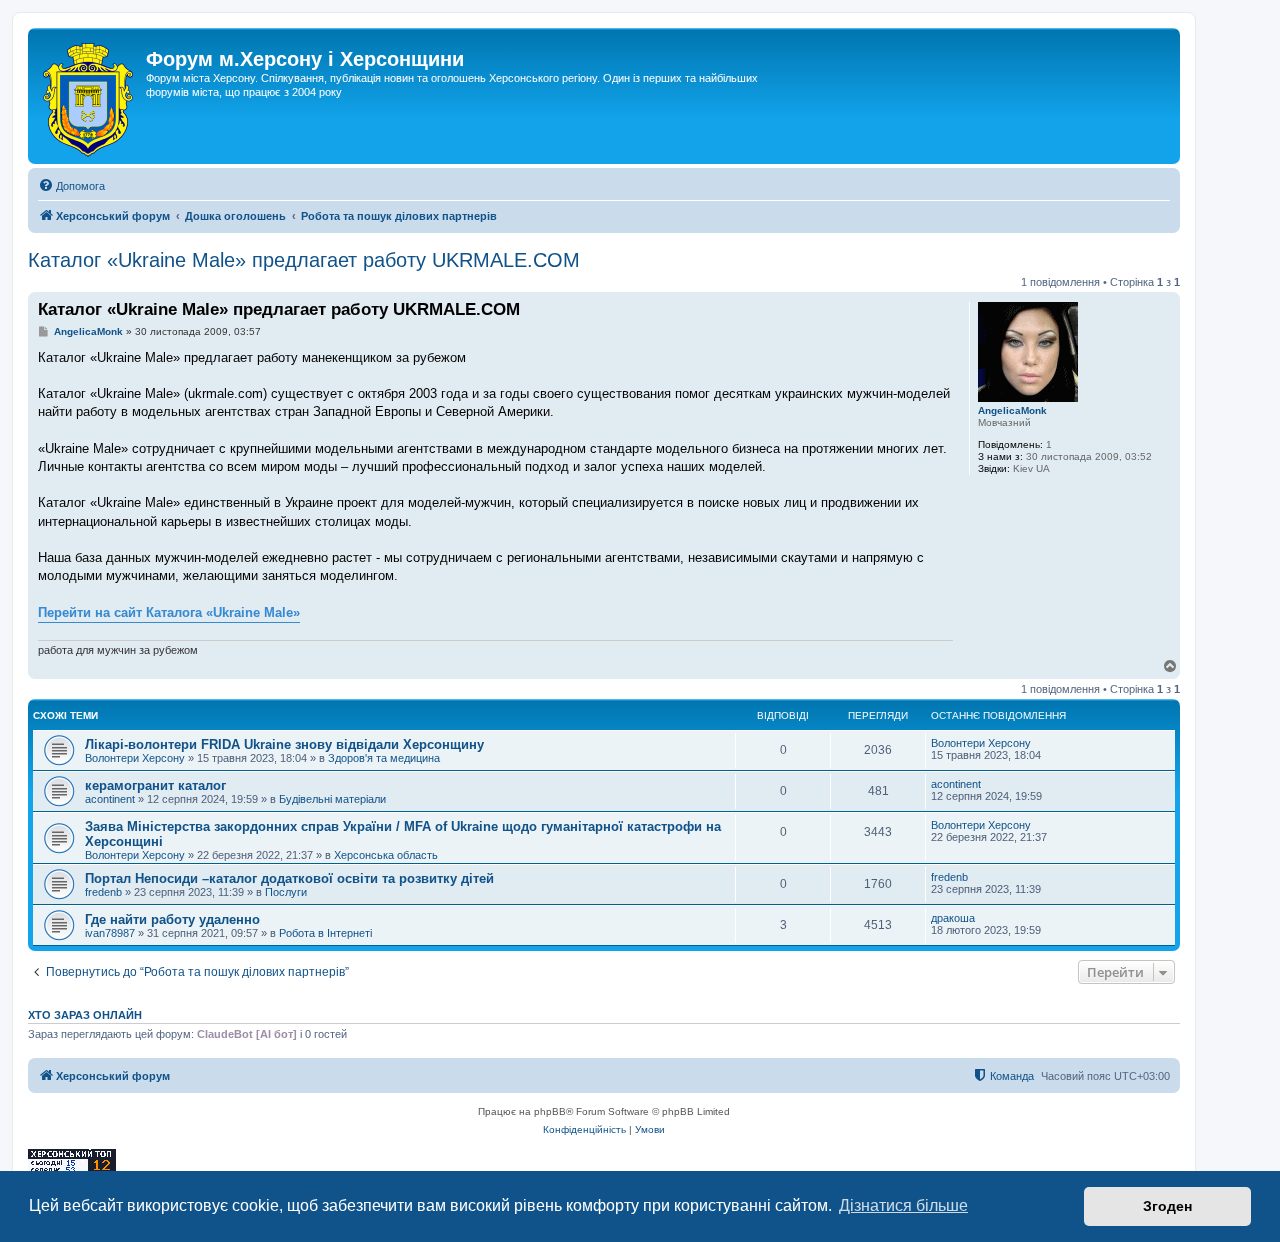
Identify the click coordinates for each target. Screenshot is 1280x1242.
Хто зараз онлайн (85, 1015)
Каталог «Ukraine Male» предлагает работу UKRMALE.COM (304, 260)
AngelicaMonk (1012, 410)
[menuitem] (71, 186)
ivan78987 (110, 933)
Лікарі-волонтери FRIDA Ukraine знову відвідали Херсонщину (284, 744)
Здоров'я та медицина (384, 758)
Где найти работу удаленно (172, 919)
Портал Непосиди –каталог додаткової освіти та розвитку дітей (289, 878)
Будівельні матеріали (332, 799)
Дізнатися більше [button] (903, 1205)
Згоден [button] (1167, 1206)
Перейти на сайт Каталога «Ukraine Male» (169, 612)
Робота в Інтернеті (325, 933)
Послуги (286, 892)
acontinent (110, 799)
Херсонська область (386, 855)
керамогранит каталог (155, 785)
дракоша (953, 918)
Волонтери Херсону (135, 758)
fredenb (103, 892)
